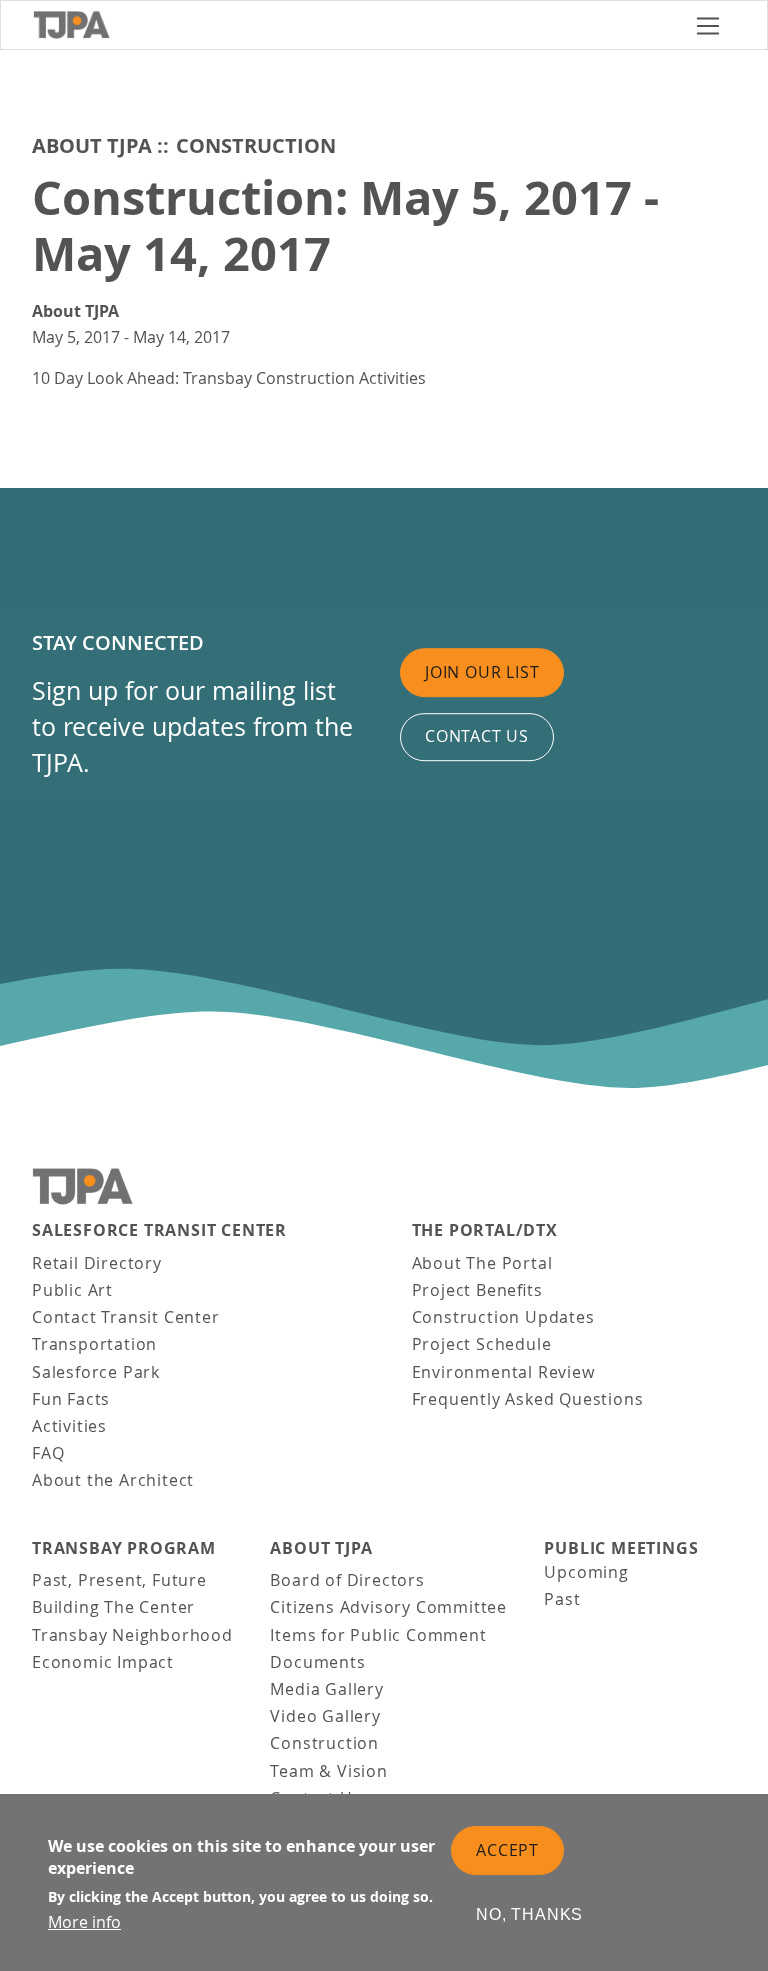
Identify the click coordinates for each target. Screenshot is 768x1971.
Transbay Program (124, 1548)
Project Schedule (482, 1344)
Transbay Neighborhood (132, 1635)
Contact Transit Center (126, 1317)
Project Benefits (477, 1290)
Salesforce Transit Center (159, 1230)
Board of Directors (347, 1580)
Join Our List (482, 672)
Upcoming (586, 1572)
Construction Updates (503, 1317)
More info (84, 1922)
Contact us (477, 737)
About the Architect (113, 1480)
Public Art (72, 1290)
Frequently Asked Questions (528, 1399)
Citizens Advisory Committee (388, 1607)
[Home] (356, 25)
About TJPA (92, 145)
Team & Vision (328, 1771)
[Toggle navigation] (708, 25)
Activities (69, 1426)
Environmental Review (503, 1372)
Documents (317, 1662)
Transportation (94, 1344)
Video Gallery (325, 1716)
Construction (256, 145)
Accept (507, 1850)
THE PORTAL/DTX (485, 1230)
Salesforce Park (96, 1372)
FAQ (48, 1453)
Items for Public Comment (378, 1635)
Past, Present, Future (119, 1580)
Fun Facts (71, 1399)
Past (562, 1599)
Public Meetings (621, 1548)
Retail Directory (97, 1263)
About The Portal (482, 1263)
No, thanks (529, 1914)
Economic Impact (103, 1662)
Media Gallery (326, 1689)
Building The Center (113, 1607)
